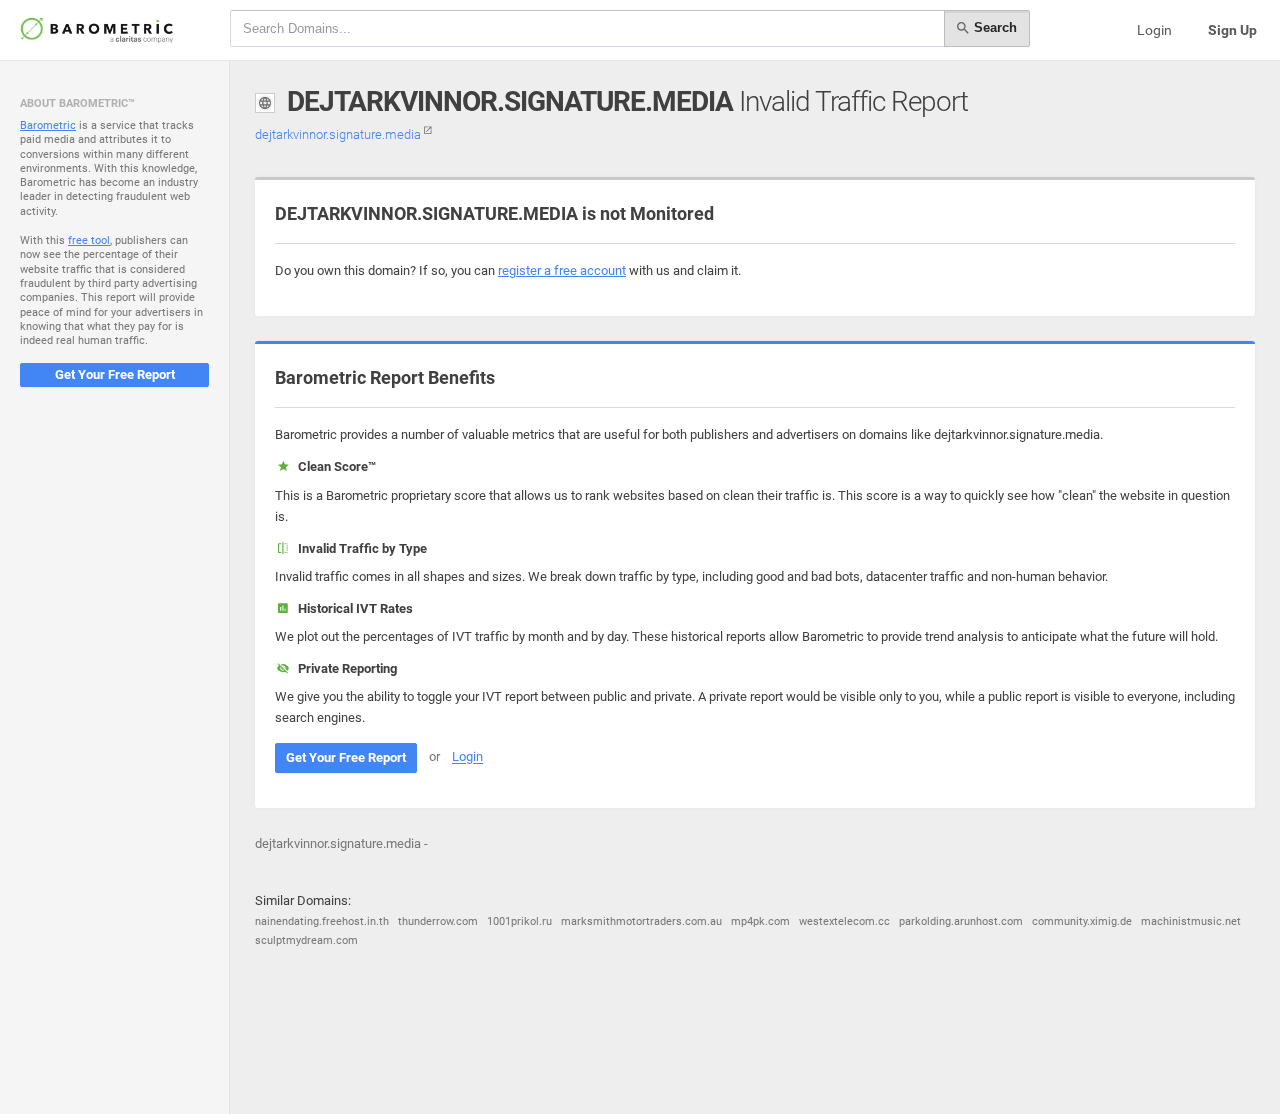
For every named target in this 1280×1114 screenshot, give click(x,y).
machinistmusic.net (1191, 921)
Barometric (48, 125)
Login (1154, 30)
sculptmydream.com (306, 940)
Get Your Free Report (115, 374)
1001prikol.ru (519, 921)
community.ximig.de (1082, 921)
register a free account (562, 270)
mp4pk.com (760, 921)
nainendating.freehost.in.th (322, 921)
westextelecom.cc (844, 921)
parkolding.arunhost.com (961, 921)
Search (993, 27)
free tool (89, 240)
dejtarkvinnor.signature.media (339, 134)
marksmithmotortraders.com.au (641, 921)
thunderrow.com (438, 921)
